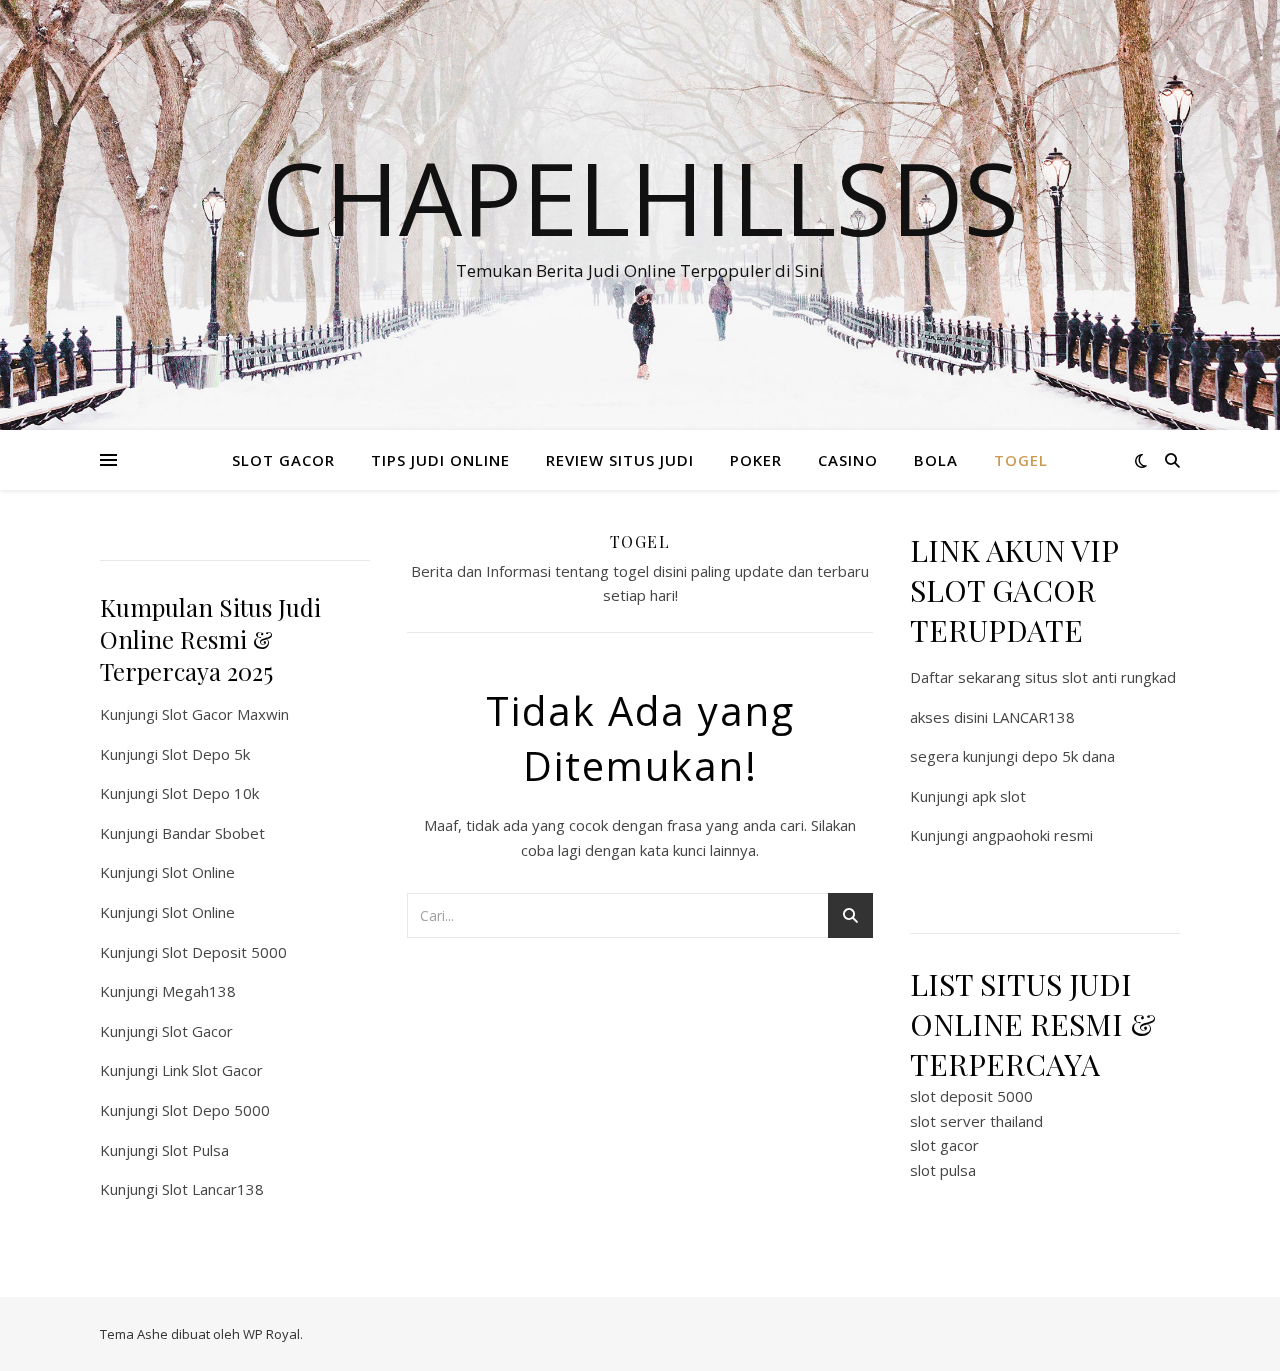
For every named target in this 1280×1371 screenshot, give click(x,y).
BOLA (936, 460)
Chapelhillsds (640, 197)
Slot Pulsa (195, 1150)
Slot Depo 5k (206, 754)
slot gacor (944, 1145)
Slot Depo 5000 (216, 1110)
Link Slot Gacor (212, 1070)
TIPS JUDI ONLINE (440, 460)
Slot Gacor (197, 1031)
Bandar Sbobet (213, 833)
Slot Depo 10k (210, 793)
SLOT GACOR (283, 460)
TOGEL (1021, 460)
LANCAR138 (1033, 717)
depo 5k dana (1068, 756)
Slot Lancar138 (213, 1189)
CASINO (848, 460)
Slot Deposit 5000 (224, 952)
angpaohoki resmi (1032, 835)
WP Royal (271, 1334)
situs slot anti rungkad (1100, 677)
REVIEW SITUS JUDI (620, 460)
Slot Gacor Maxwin (225, 714)
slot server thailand (976, 1121)
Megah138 (199, 991)
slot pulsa (943, 1170)
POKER (756, 460)
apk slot (999, 796)
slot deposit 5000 (971, 1096)
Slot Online (198, 872)
